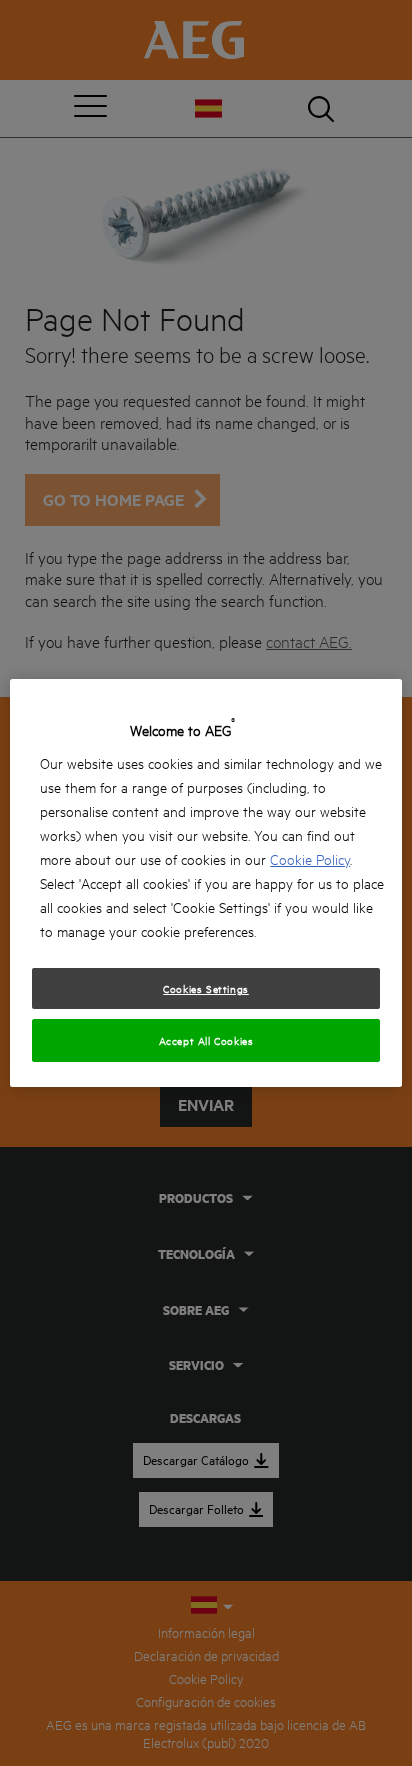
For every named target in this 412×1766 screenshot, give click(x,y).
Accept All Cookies (206, 1040)
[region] (205, 883)
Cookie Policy (310, 858)
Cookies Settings (206, 988)
